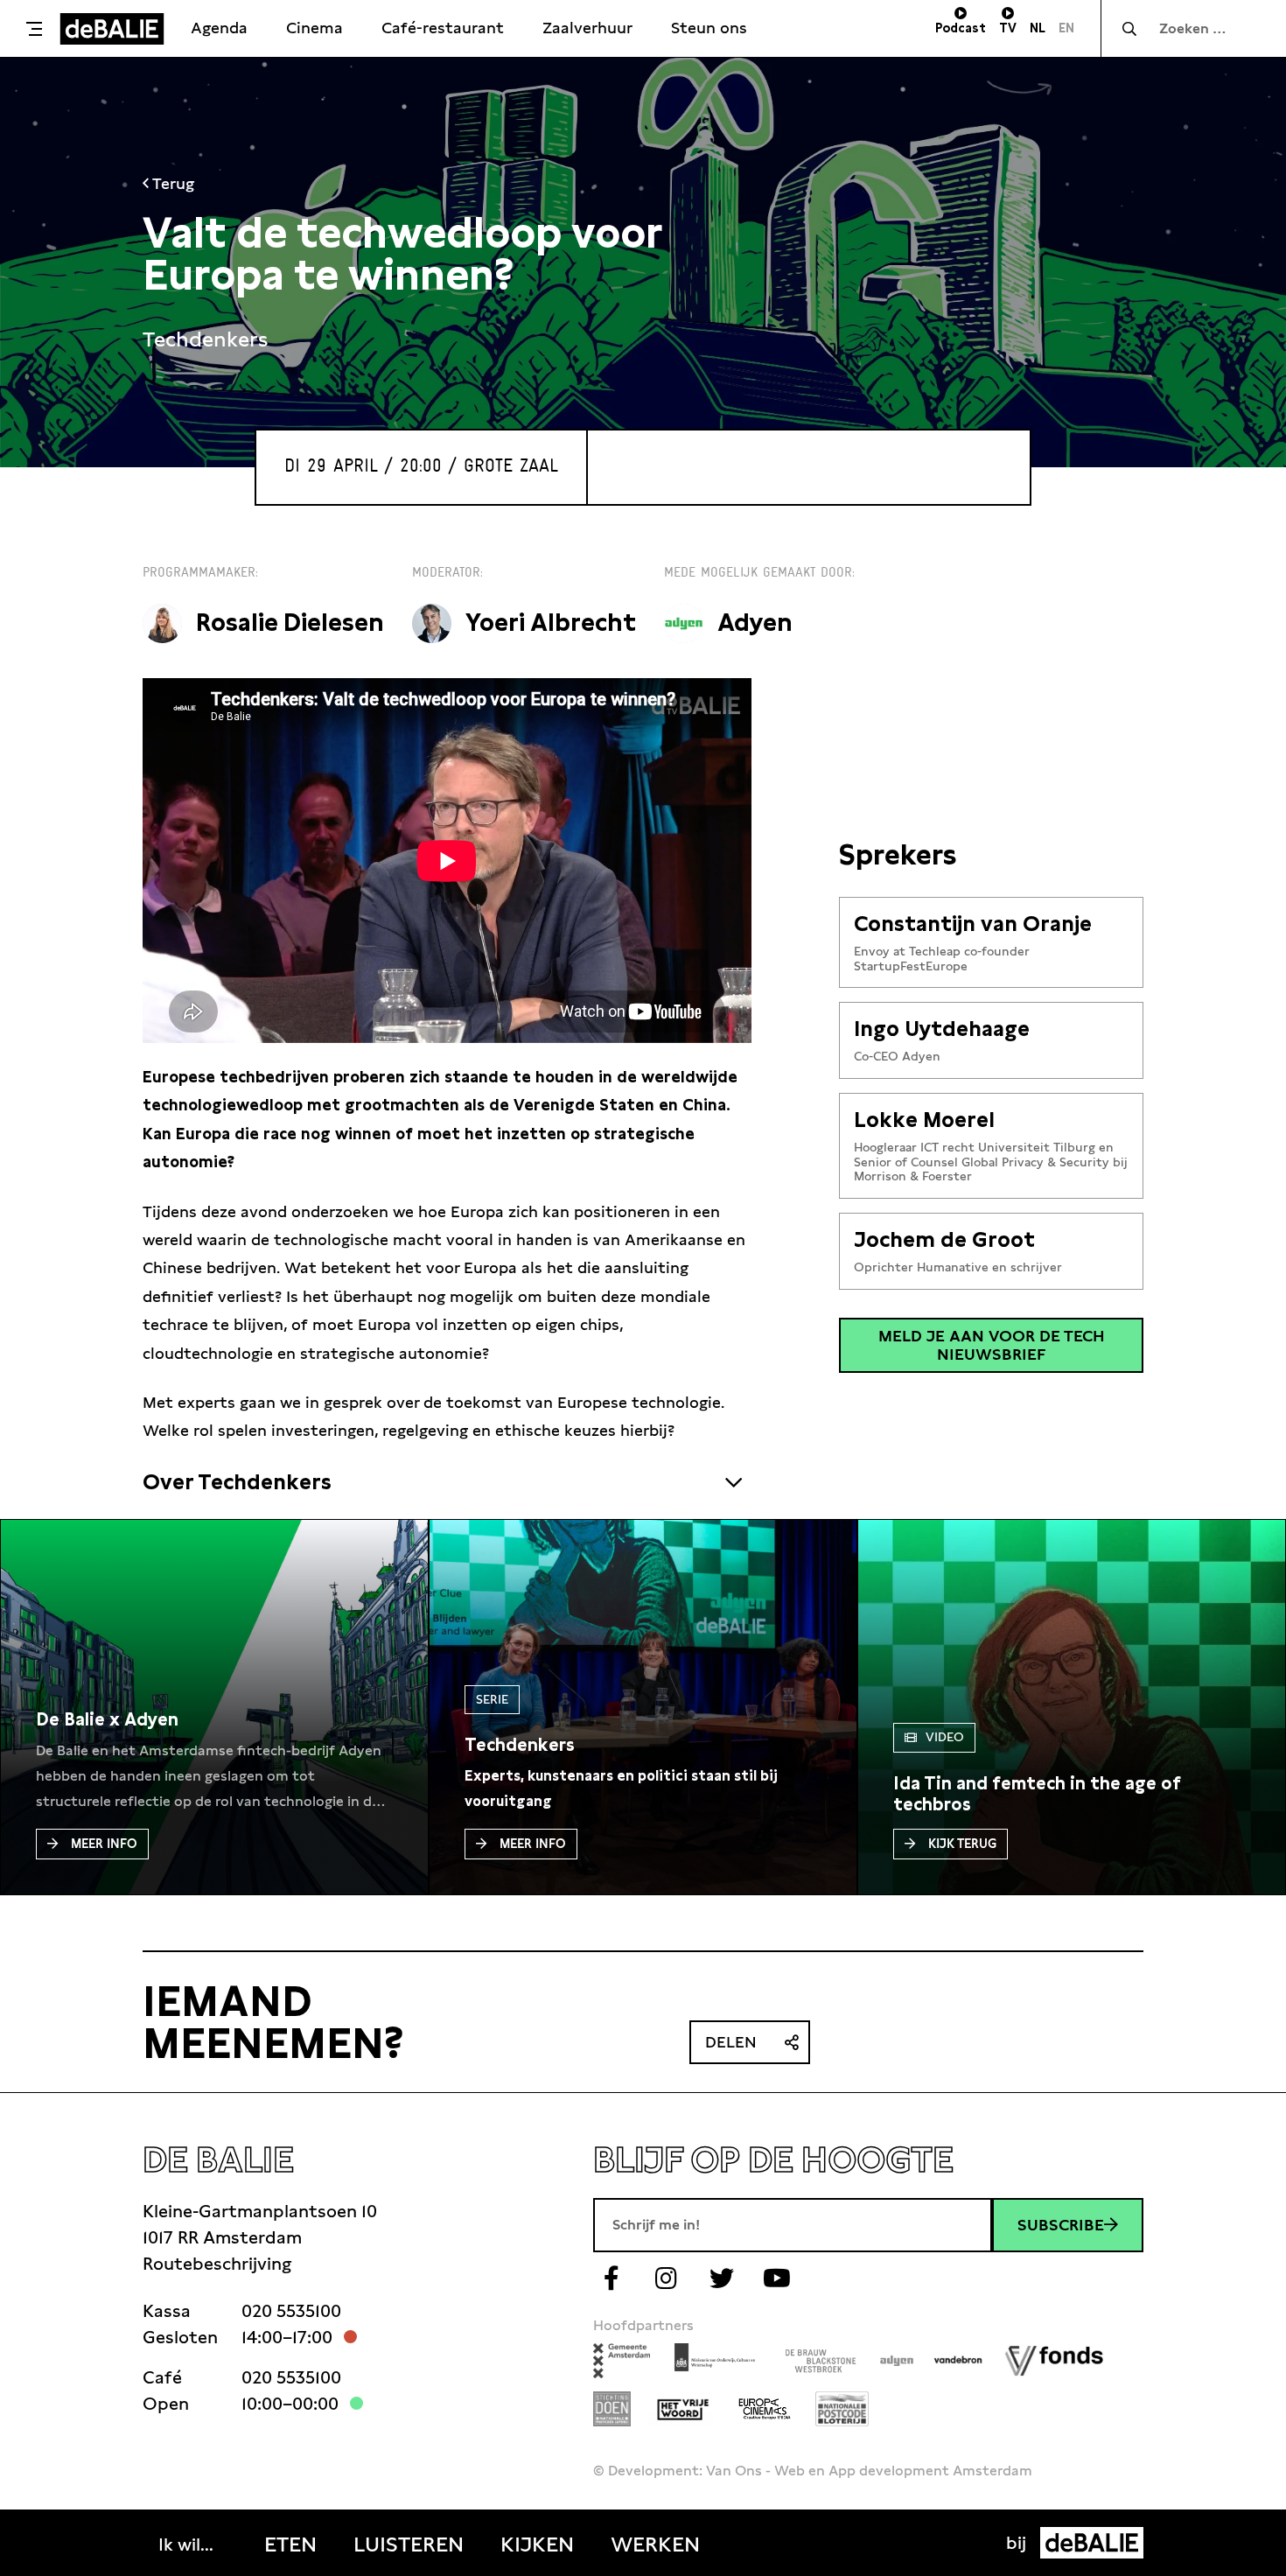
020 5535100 (291, 2311)
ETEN (290, 2544)
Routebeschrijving (217, 2264)
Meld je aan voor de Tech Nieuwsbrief (992, 1345)
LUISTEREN (409, 2544)
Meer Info (104, 1844)
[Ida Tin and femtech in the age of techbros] (1072, 1794)
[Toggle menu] (34, 29)
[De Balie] (112, 29)
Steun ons (709, 28)
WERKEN (655, 2544)
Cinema (315, 28)
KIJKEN (537, 2544)
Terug (171, 183)
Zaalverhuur (587, 28)
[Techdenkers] (520, 1745)
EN (1066, 28)
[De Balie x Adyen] (107, 1719)
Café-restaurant (443, 28)
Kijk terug (962, 1844)
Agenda (219, 28)
